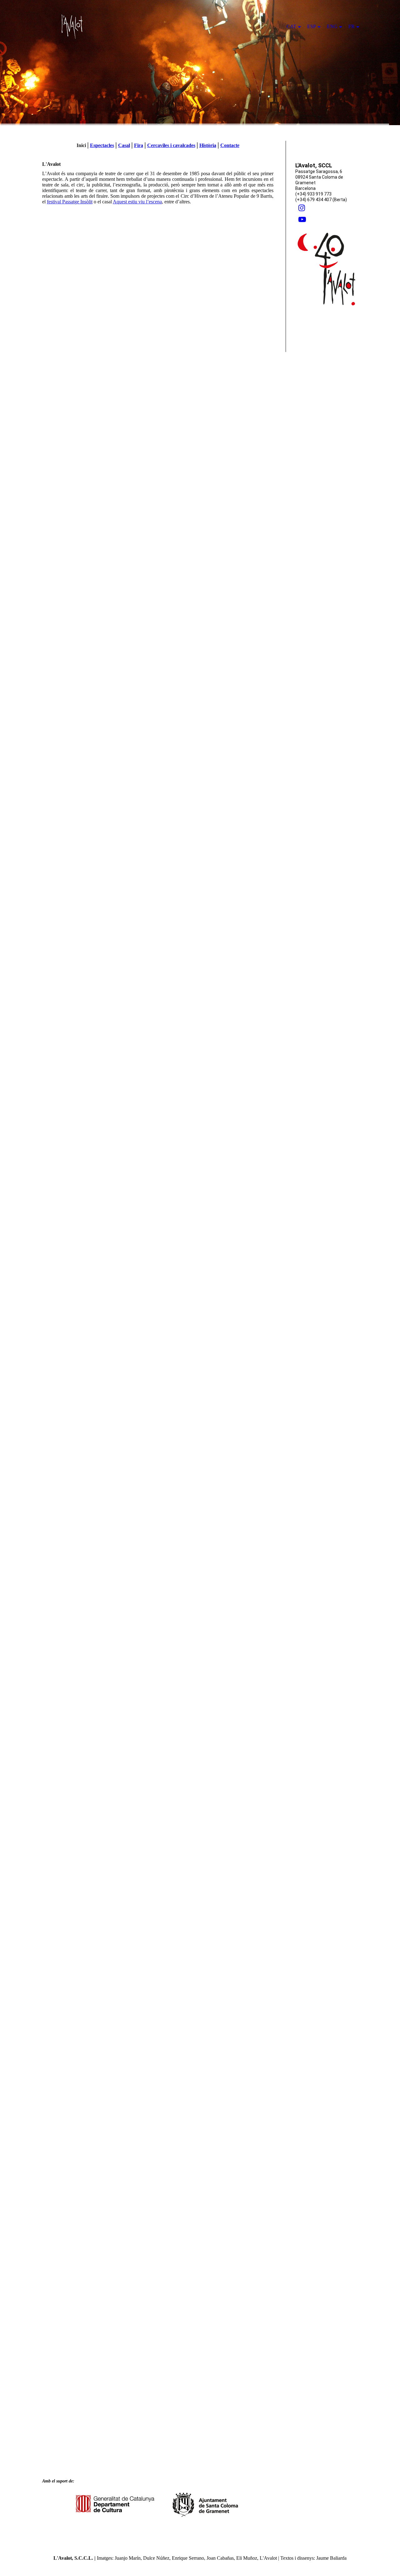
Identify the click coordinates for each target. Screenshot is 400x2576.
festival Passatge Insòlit (70, 202)
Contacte (230, 145)
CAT (291, 26)
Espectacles (102, 145)
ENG (332, 26)
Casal (124, 145)
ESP (312, 26)
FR (352, 26)
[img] (200, 63)
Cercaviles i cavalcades (171, 145)
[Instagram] (302, 208)
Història (208, 145)
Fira (139, 145)
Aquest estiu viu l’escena (137, 202)
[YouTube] (302, 220)
